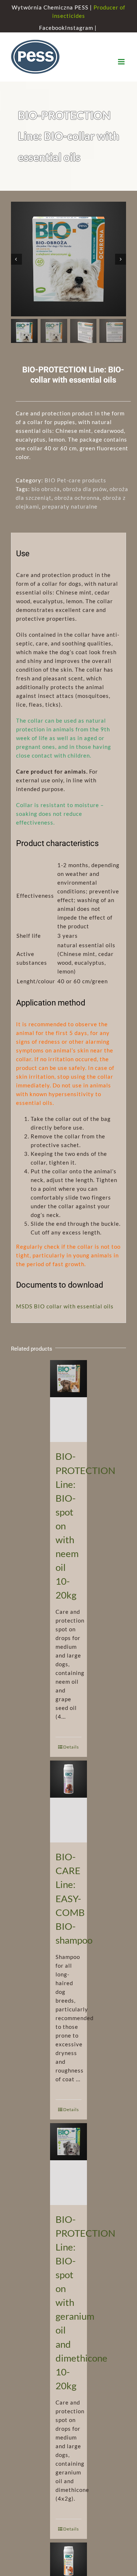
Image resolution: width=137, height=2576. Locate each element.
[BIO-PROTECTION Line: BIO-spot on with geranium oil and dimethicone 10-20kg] (69, 2164)
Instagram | (82, 28)
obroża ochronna (77, 498)
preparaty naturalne (70, 506)
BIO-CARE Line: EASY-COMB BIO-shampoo (74, 1898)
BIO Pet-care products (75, 480)
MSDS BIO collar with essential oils (65, 1306)
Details (71, 1747)
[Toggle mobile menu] (122, 62)
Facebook (52, 28)
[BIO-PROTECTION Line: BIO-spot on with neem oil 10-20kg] (69, 1401)
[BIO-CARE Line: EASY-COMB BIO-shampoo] (69, 1801)
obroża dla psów (85, 489)
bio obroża (46, 489)
